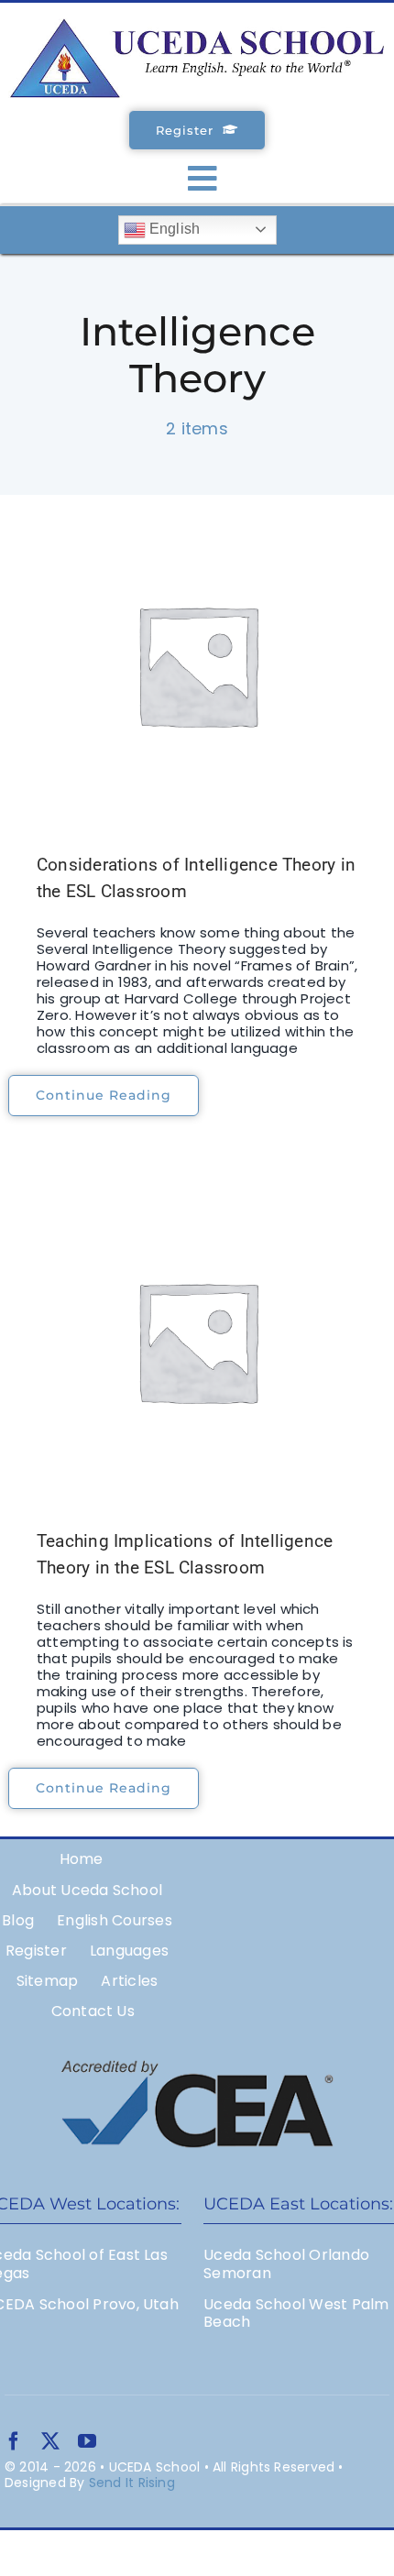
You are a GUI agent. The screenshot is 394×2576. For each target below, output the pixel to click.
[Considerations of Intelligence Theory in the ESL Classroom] (197, 664)
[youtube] (87, 2441)
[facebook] (14, 2441)
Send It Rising (132, 2483)
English (173, 229)
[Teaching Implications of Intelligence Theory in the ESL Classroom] (197, 1341)
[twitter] (50, 2441)
